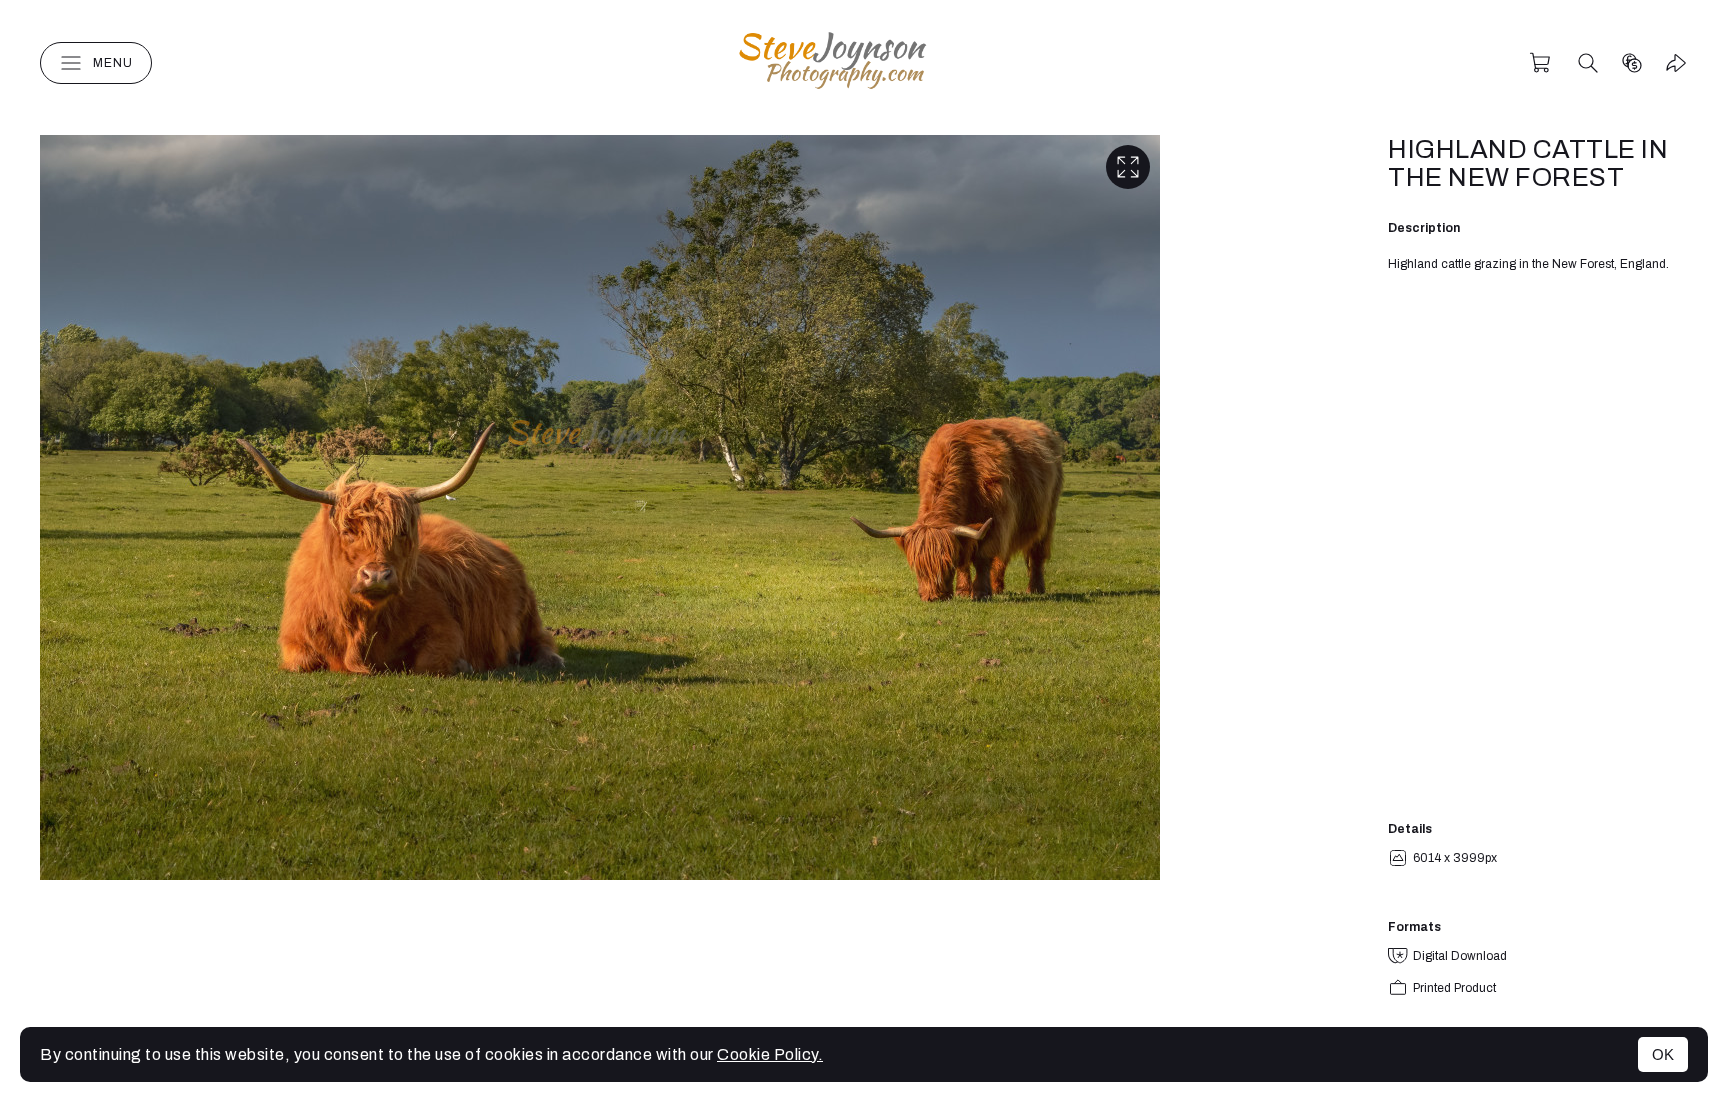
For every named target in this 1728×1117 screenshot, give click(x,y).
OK (1663, 1054)
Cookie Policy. (770, 1054)
